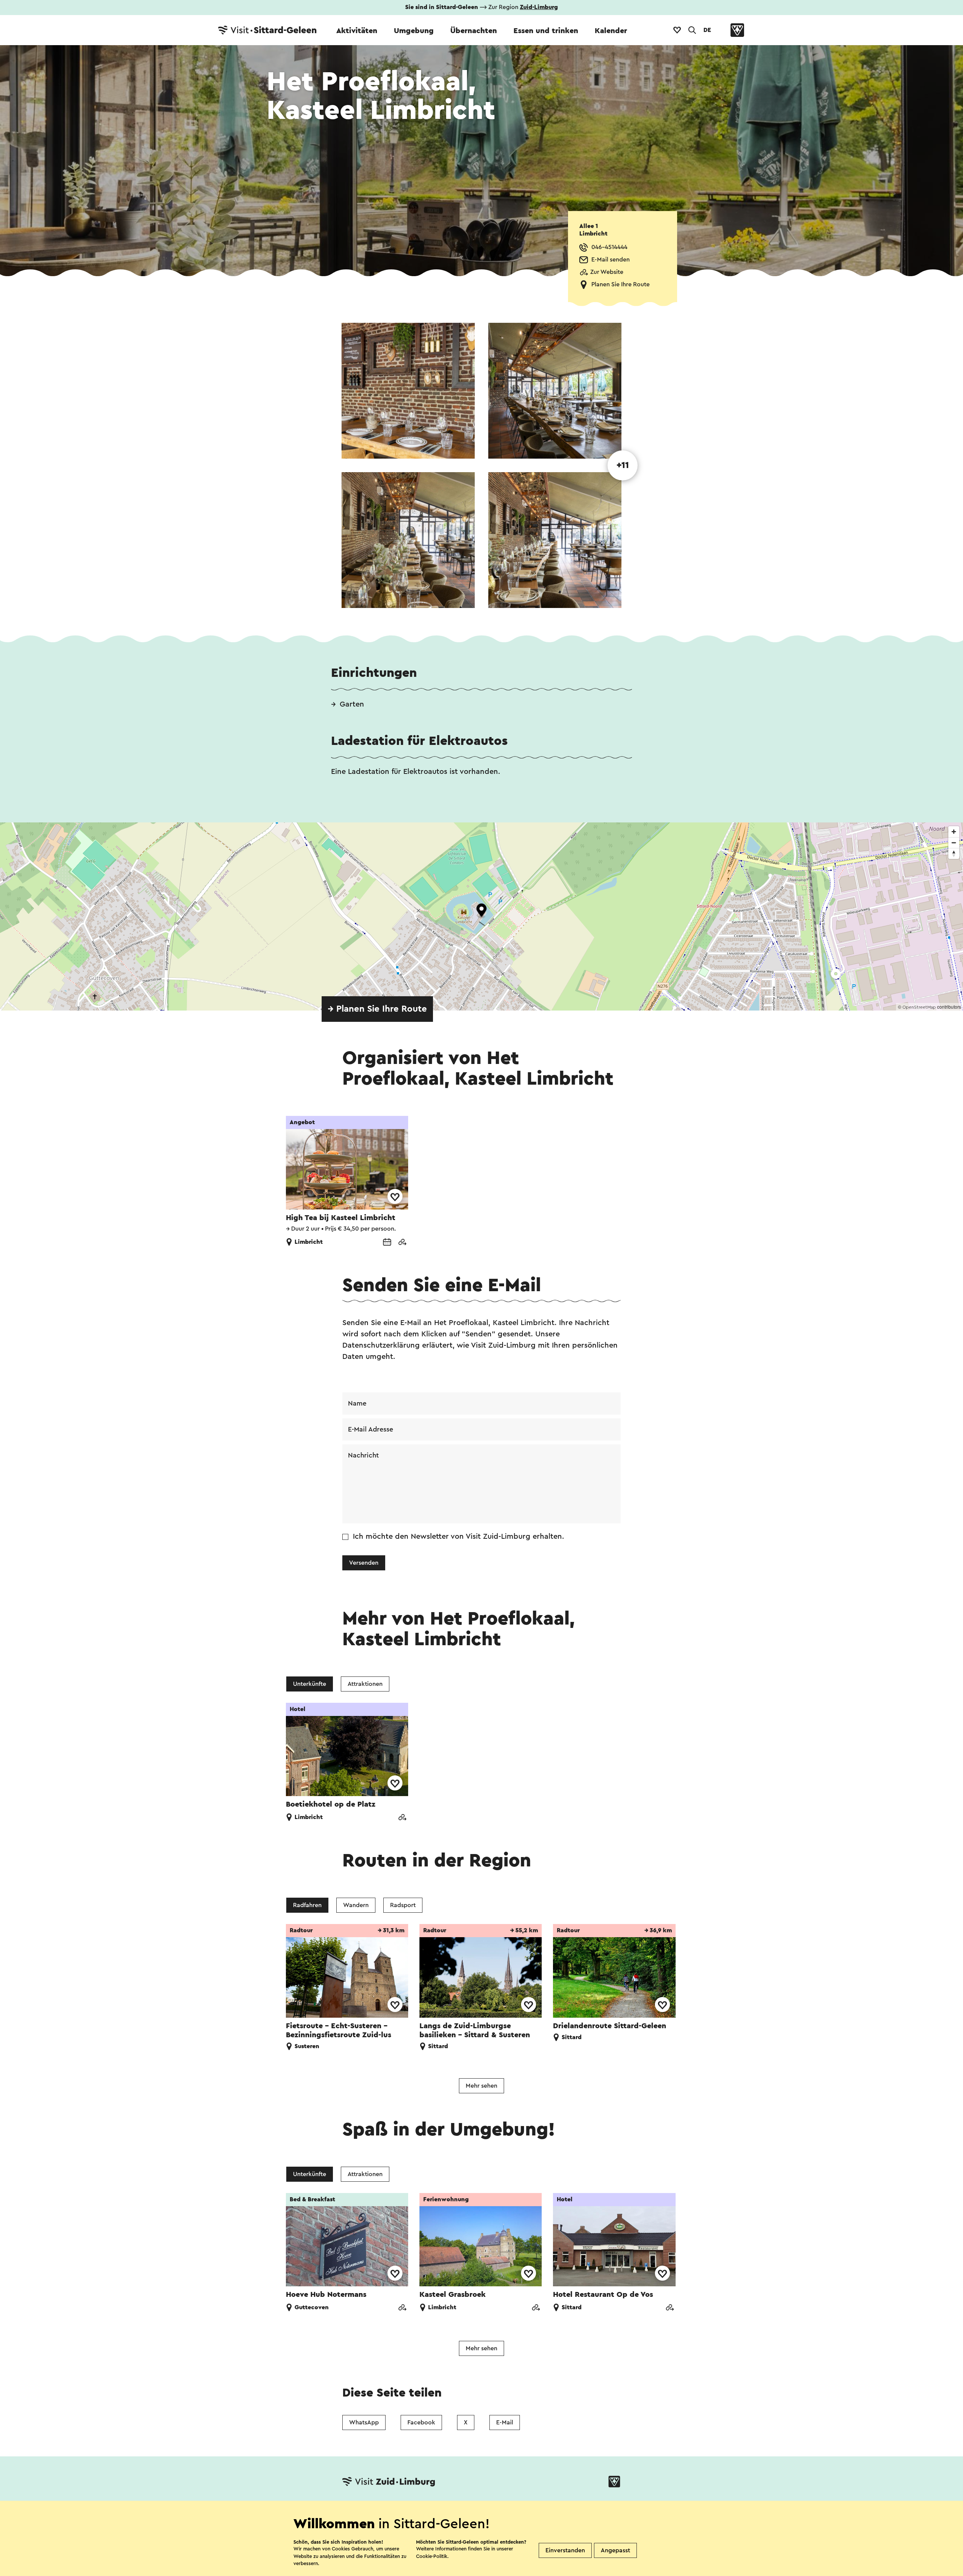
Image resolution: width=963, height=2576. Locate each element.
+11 (623, 465)
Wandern (356, 1905)
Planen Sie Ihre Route (620, 284)
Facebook (421, 2423)
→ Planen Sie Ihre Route (377, 1009)
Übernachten (474, 31)
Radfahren (307, 1905)
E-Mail (505, 2423)
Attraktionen (365, 1684)
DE (707, 30)
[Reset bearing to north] (954, 853)
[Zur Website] (402, 1243)
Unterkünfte (310, 1684)
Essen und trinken (546, 31)
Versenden (364, 1563)
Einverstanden (565, 2550)
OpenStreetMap (919, 1007)
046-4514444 (609, 247)
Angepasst (615, 2550)
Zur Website (607, 272)
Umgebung (414, 31)
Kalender (611, 31)
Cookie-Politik (432, 2556)
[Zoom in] (954, 832)
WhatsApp (364, 2423)
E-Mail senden (611, 260)
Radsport (403, 1905)
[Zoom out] (954, 843)
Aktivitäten (357, 31)
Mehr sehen (481, 2086)
